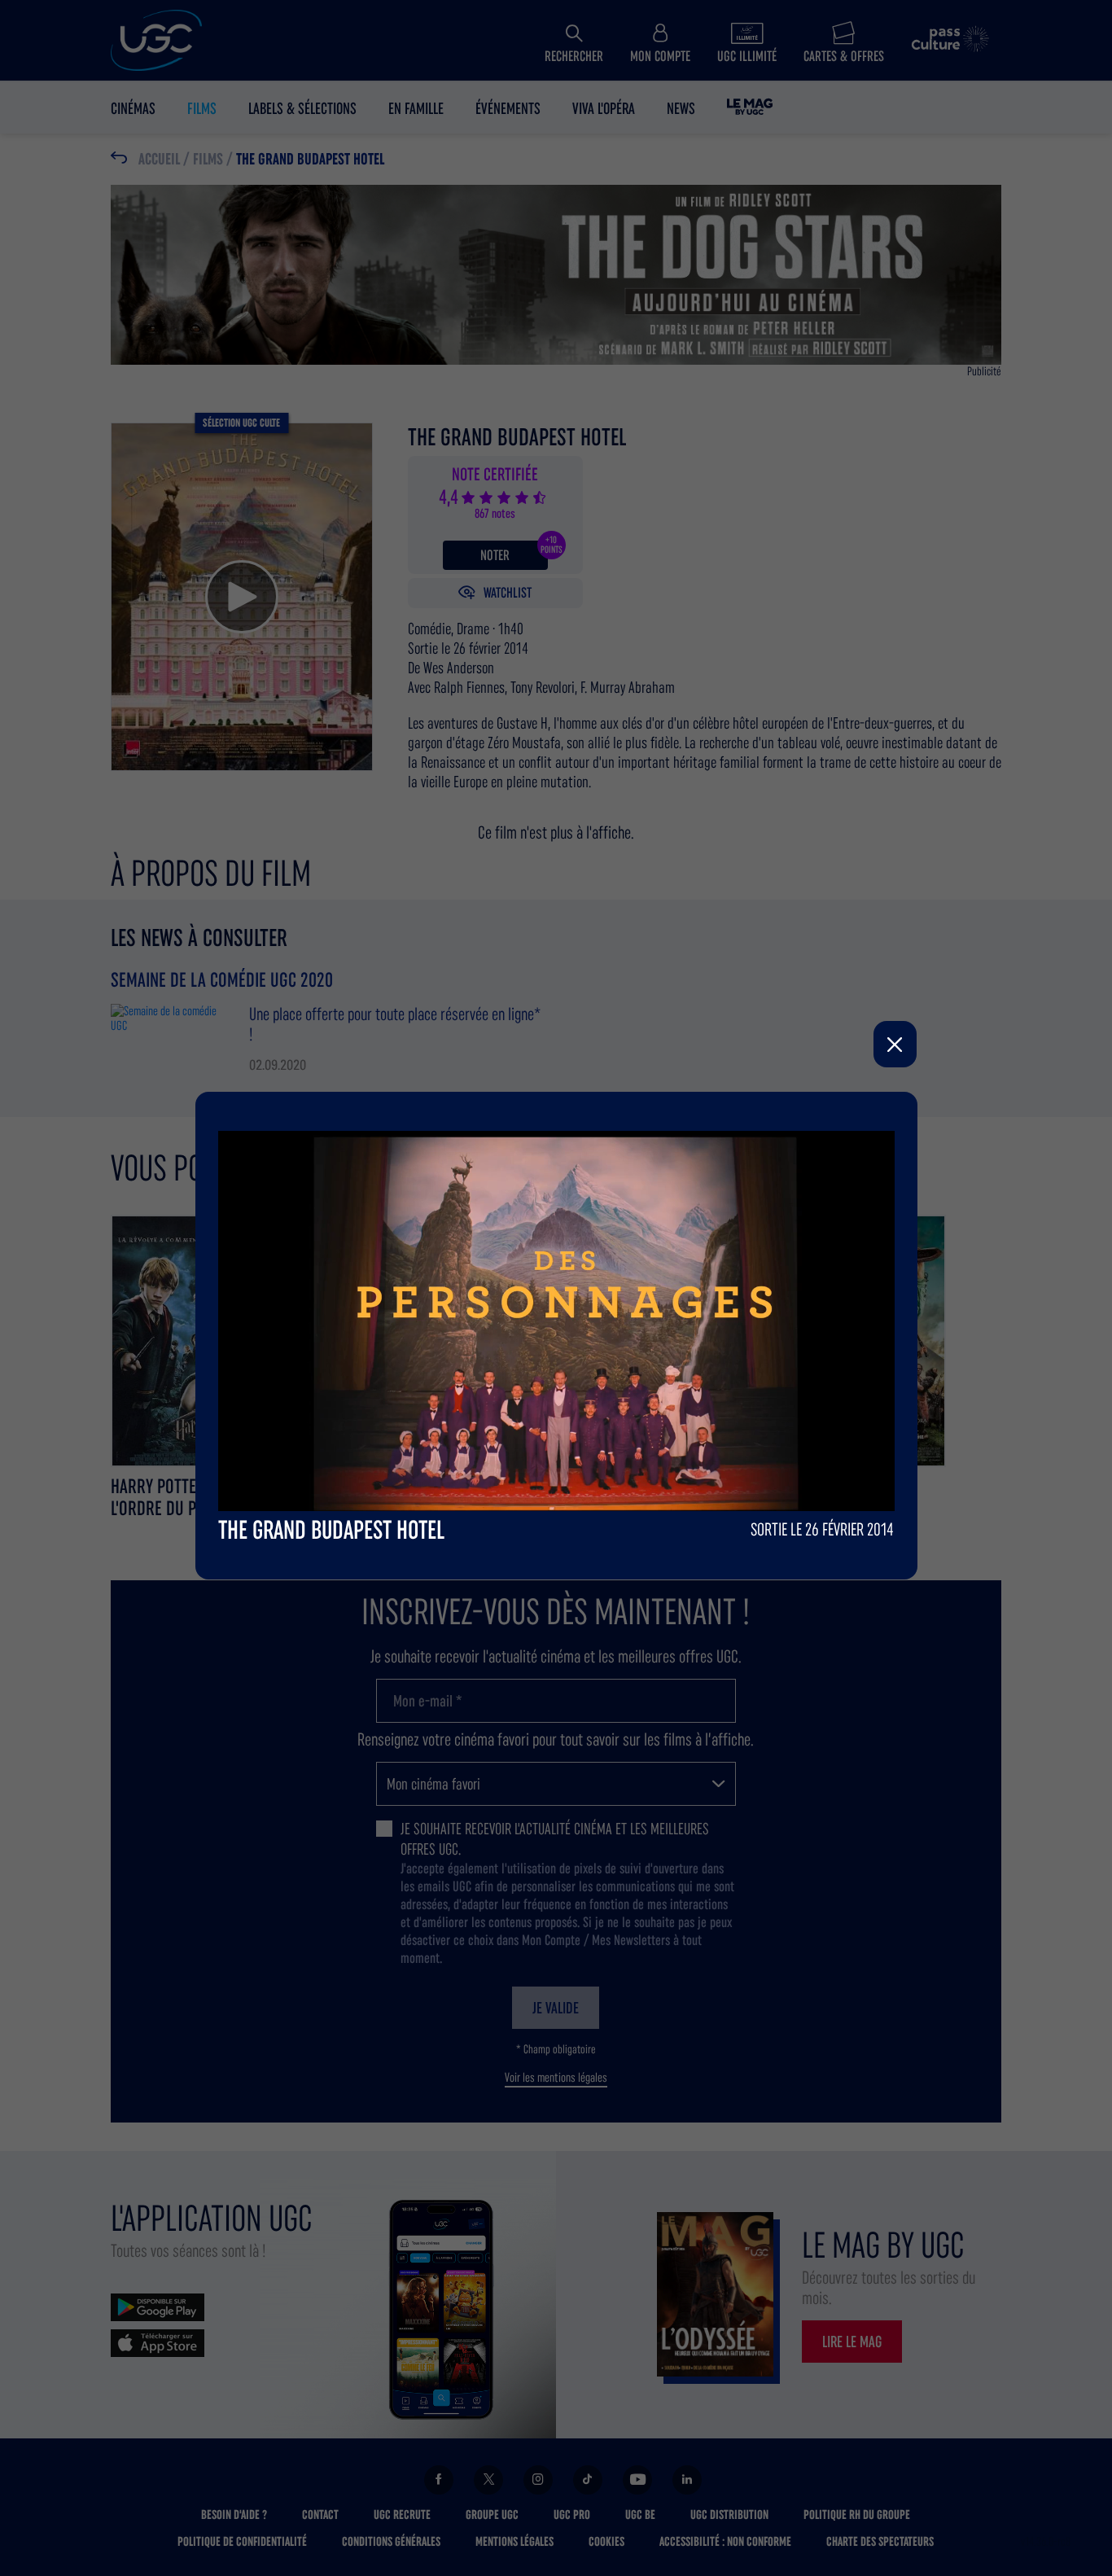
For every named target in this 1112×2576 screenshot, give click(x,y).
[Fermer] (895, 1044)
